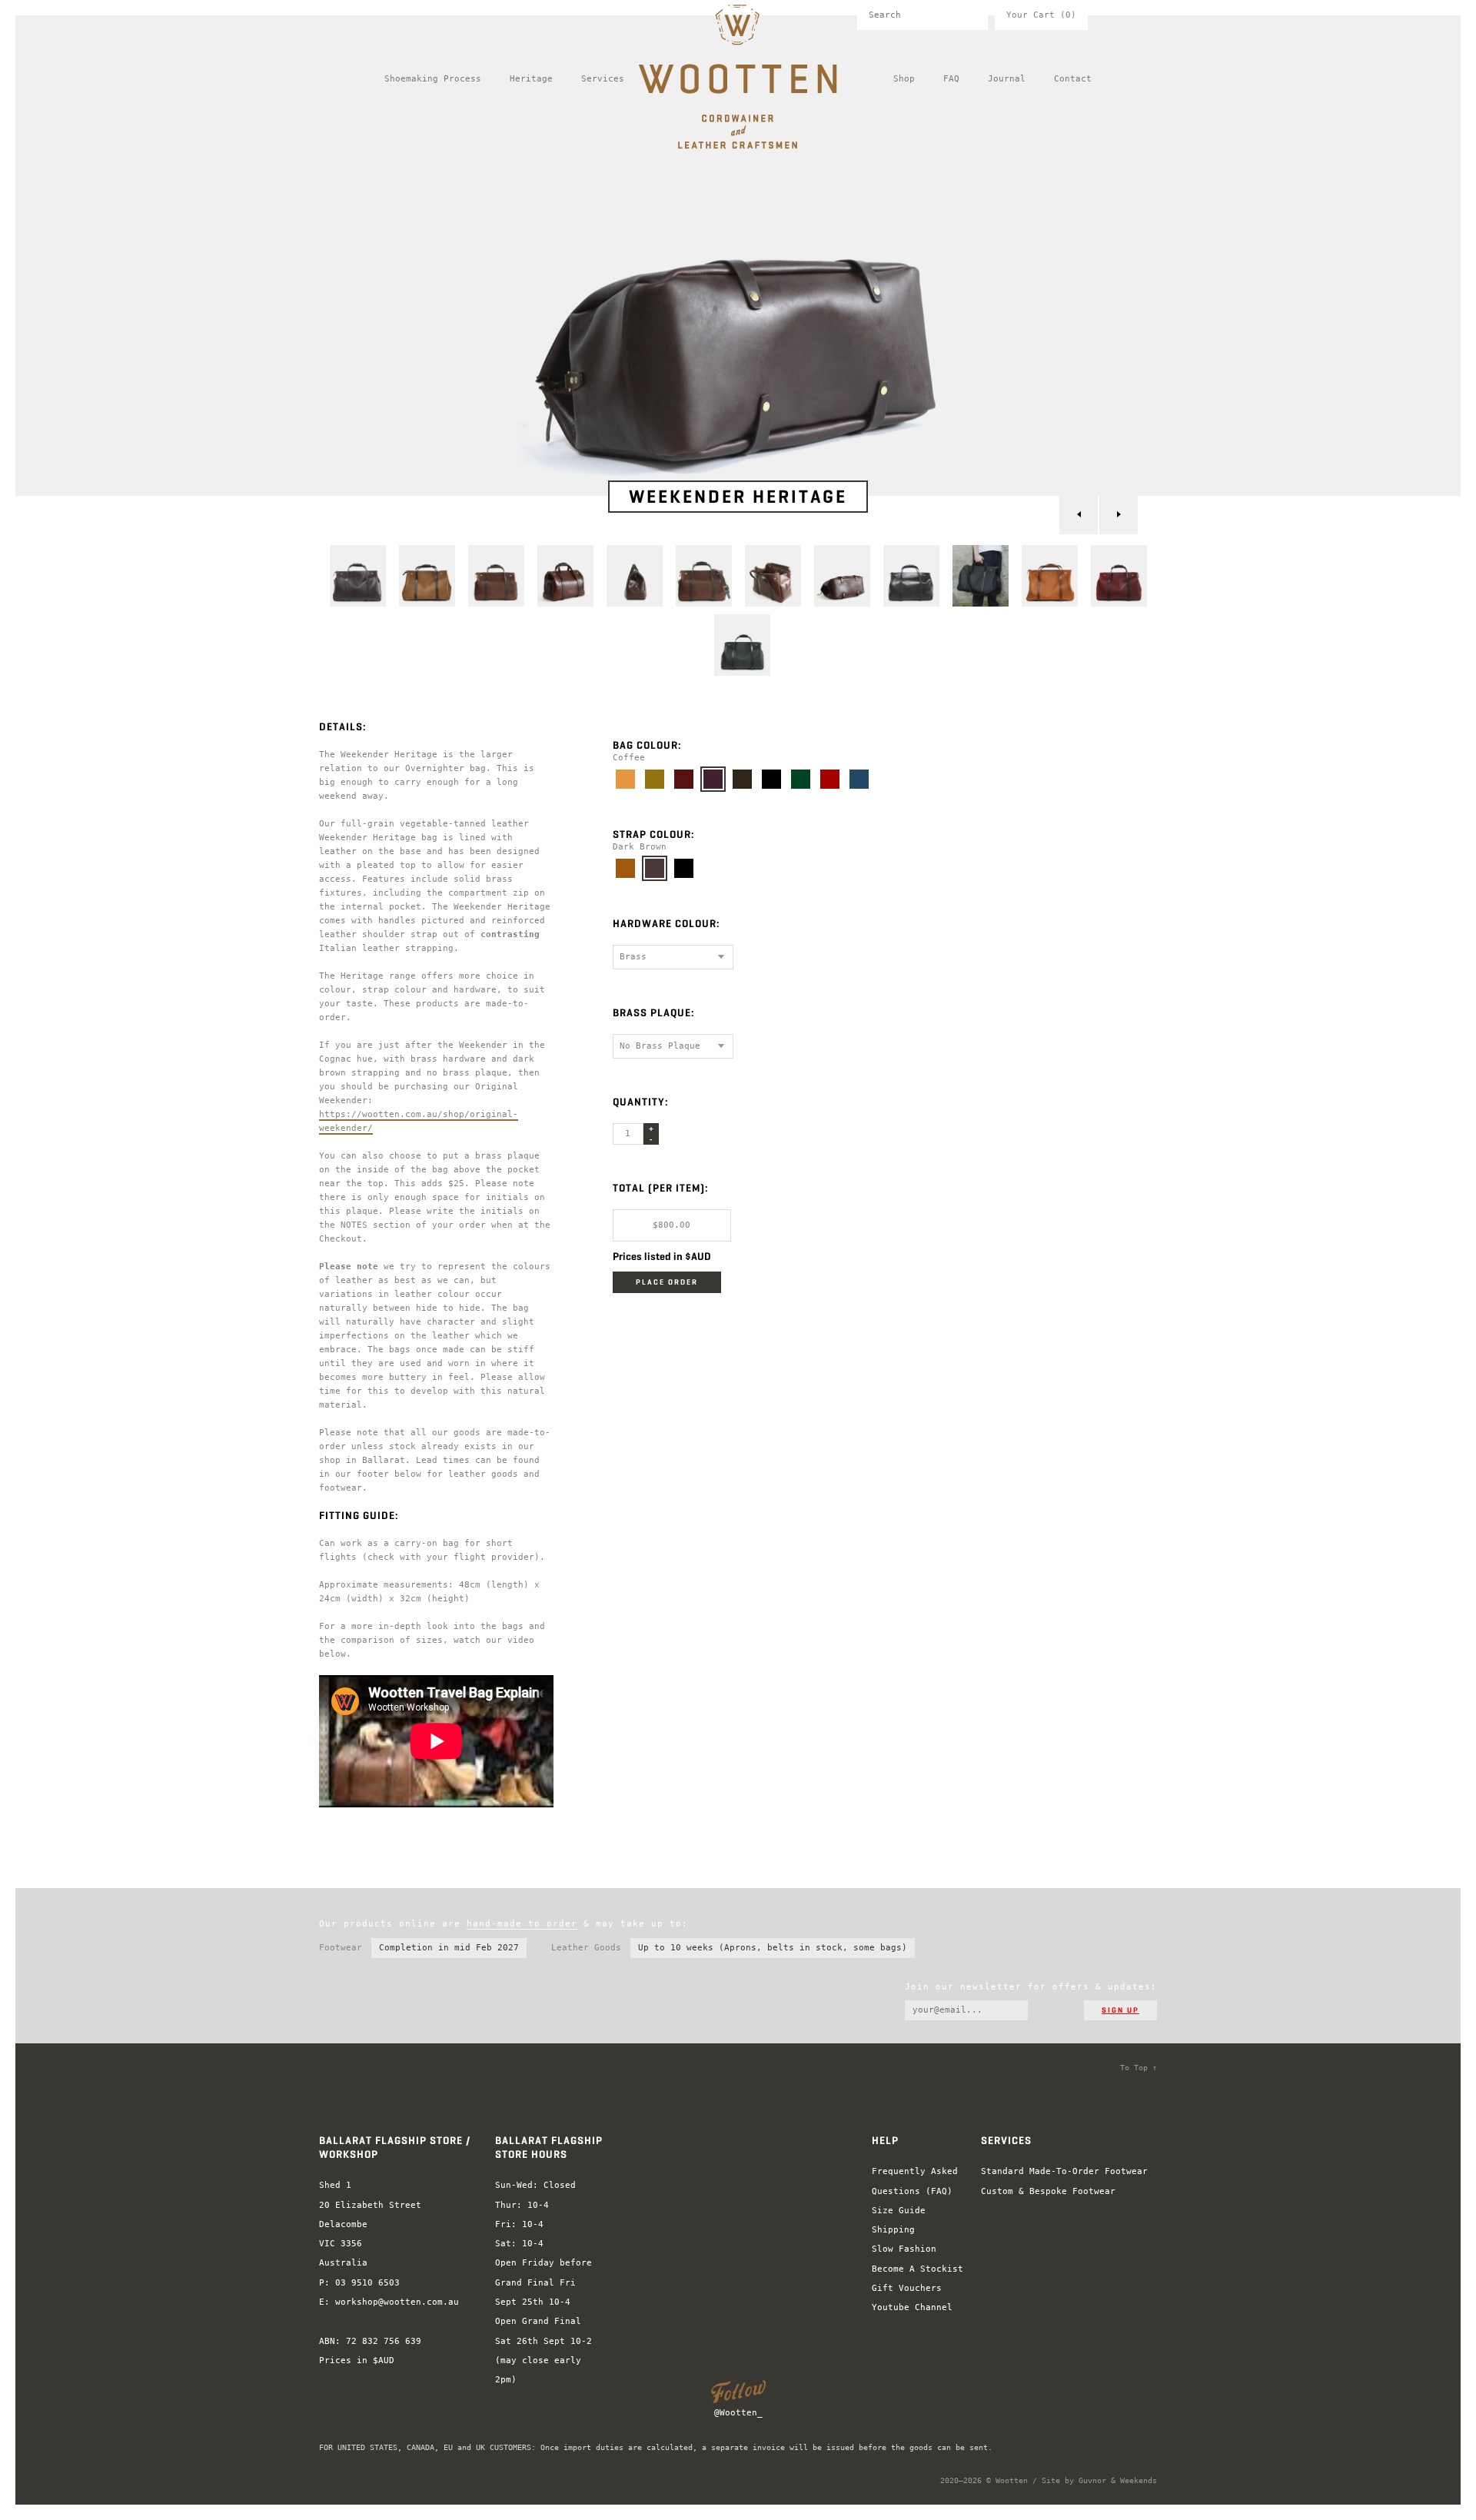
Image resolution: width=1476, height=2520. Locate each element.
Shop (904, 79)
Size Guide (899, 2211)
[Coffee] (713, 779)
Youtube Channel (912, 2307)
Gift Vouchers (907, 2288)
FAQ (951, 79)
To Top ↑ (1139, 2068)
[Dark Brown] (655, 868)
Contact (1073, 79)
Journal (1007, 79)
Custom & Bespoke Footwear (1048, 2191)
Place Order (667, 1282)
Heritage (531, 79)
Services (603, 79)
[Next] (1119, 515)
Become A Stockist (918, 2269)
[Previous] (1079, 515)
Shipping (893, 2230)
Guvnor (1092, 2480)
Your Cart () (1041, 15)
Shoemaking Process (433, 79)
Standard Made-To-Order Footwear (1064, 2171)
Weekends (1139, 2480)
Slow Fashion (904, 2249)
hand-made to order (522, 1924)
